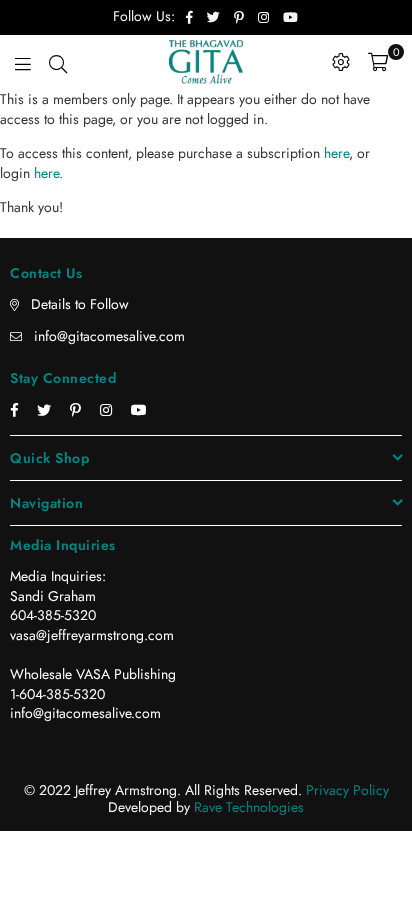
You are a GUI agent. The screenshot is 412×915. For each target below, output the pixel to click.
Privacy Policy (347, 790)
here (336, 153)
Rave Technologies (249, 807)
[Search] (58, 62)
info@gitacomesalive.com (109, 336)
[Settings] (341, 62)
